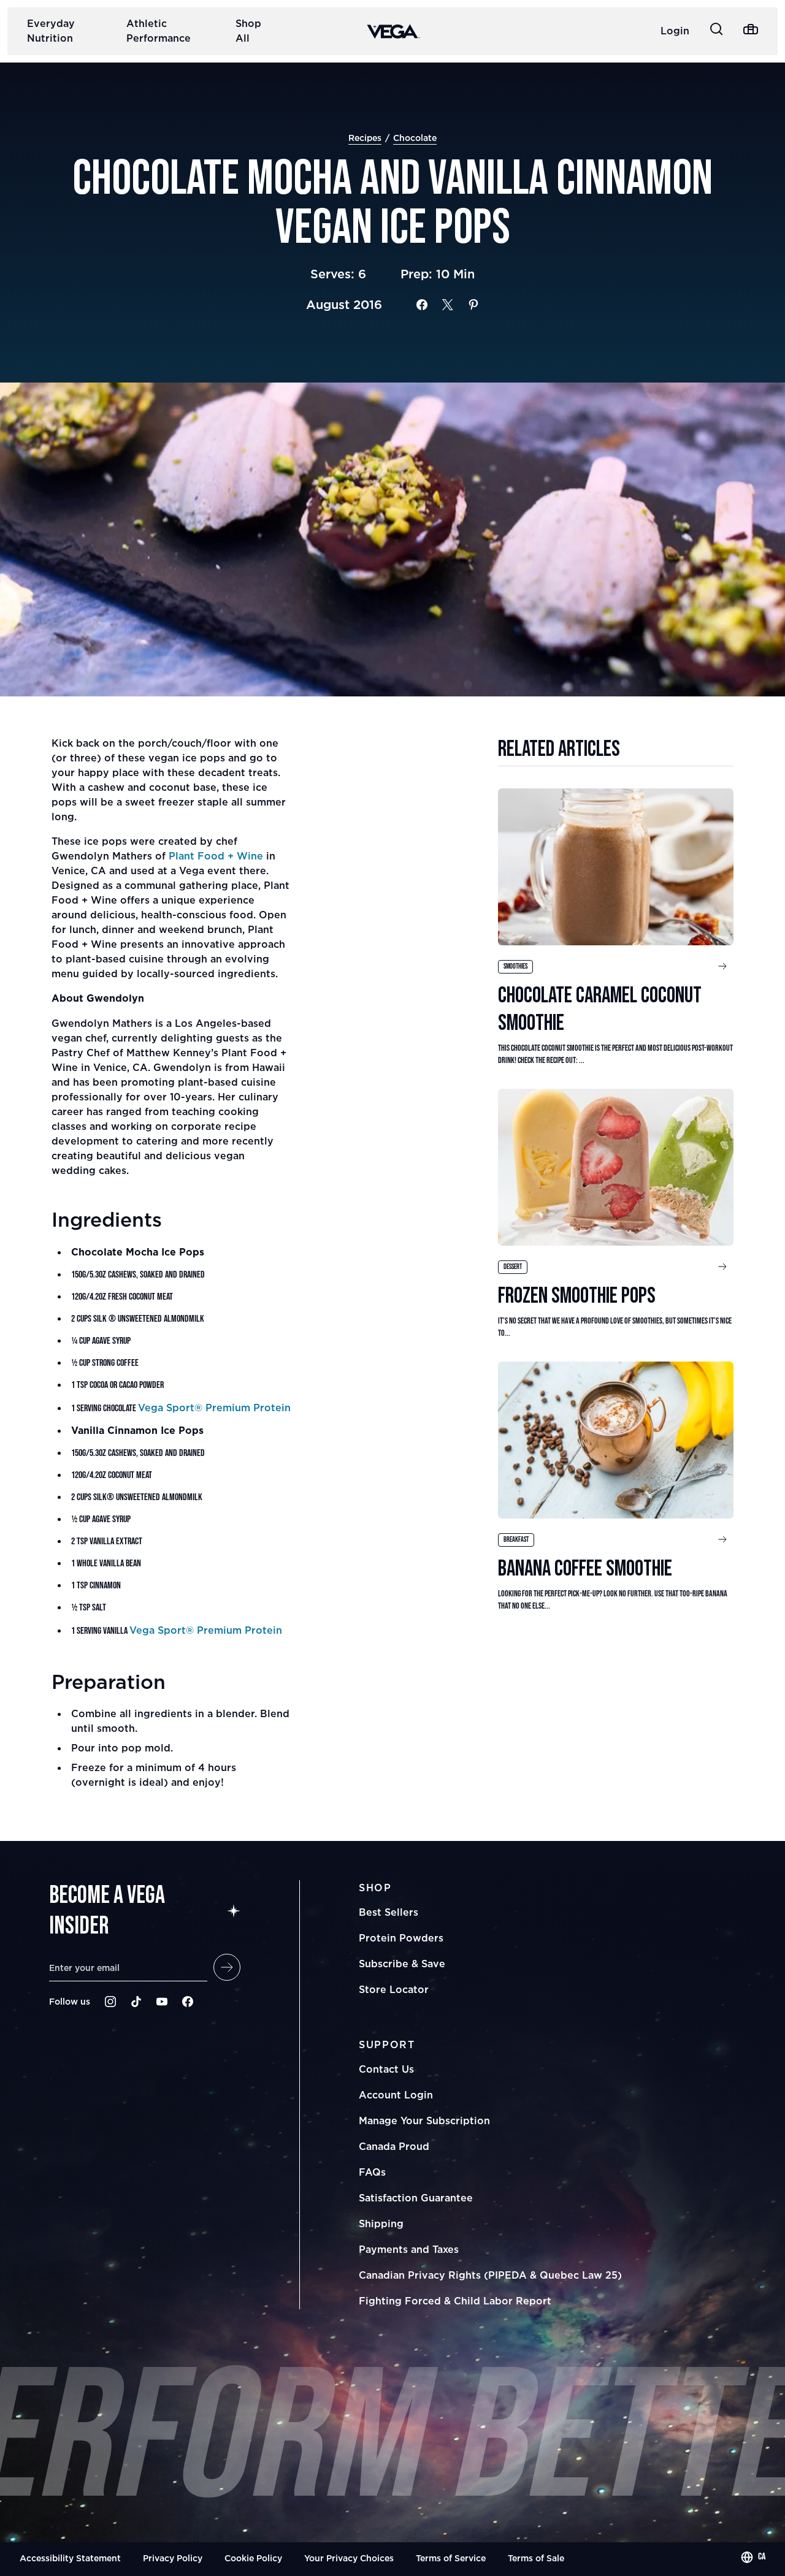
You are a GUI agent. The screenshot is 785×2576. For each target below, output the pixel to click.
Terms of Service (451, 2558)
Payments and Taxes (409, 2249)
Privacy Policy (173, 2558)
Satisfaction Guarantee (416, 2198)
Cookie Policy (253, 2558)
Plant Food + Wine (216, 856)
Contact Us (386, 2069)
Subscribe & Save (402, 1964)
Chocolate (415, 138)
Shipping (381, 2224)
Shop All (248, 31)
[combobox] (753, 2557)
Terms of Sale (536, 2558)
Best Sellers (389, 1912)
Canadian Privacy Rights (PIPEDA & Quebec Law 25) (490, 2275)
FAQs (372, 2172)
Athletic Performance (159, 31)
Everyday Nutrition (51, 31)
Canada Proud (394, 2146)
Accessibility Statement (70, 2558)
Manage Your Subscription (424, 2121)
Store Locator (394, 1989)
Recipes (365, 138)
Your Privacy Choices (349, 2558)
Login (675, 31)
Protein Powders (401, 1938)
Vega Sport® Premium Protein (214, 1408)
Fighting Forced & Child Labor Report (455, 2301)
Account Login (396, 2095)
